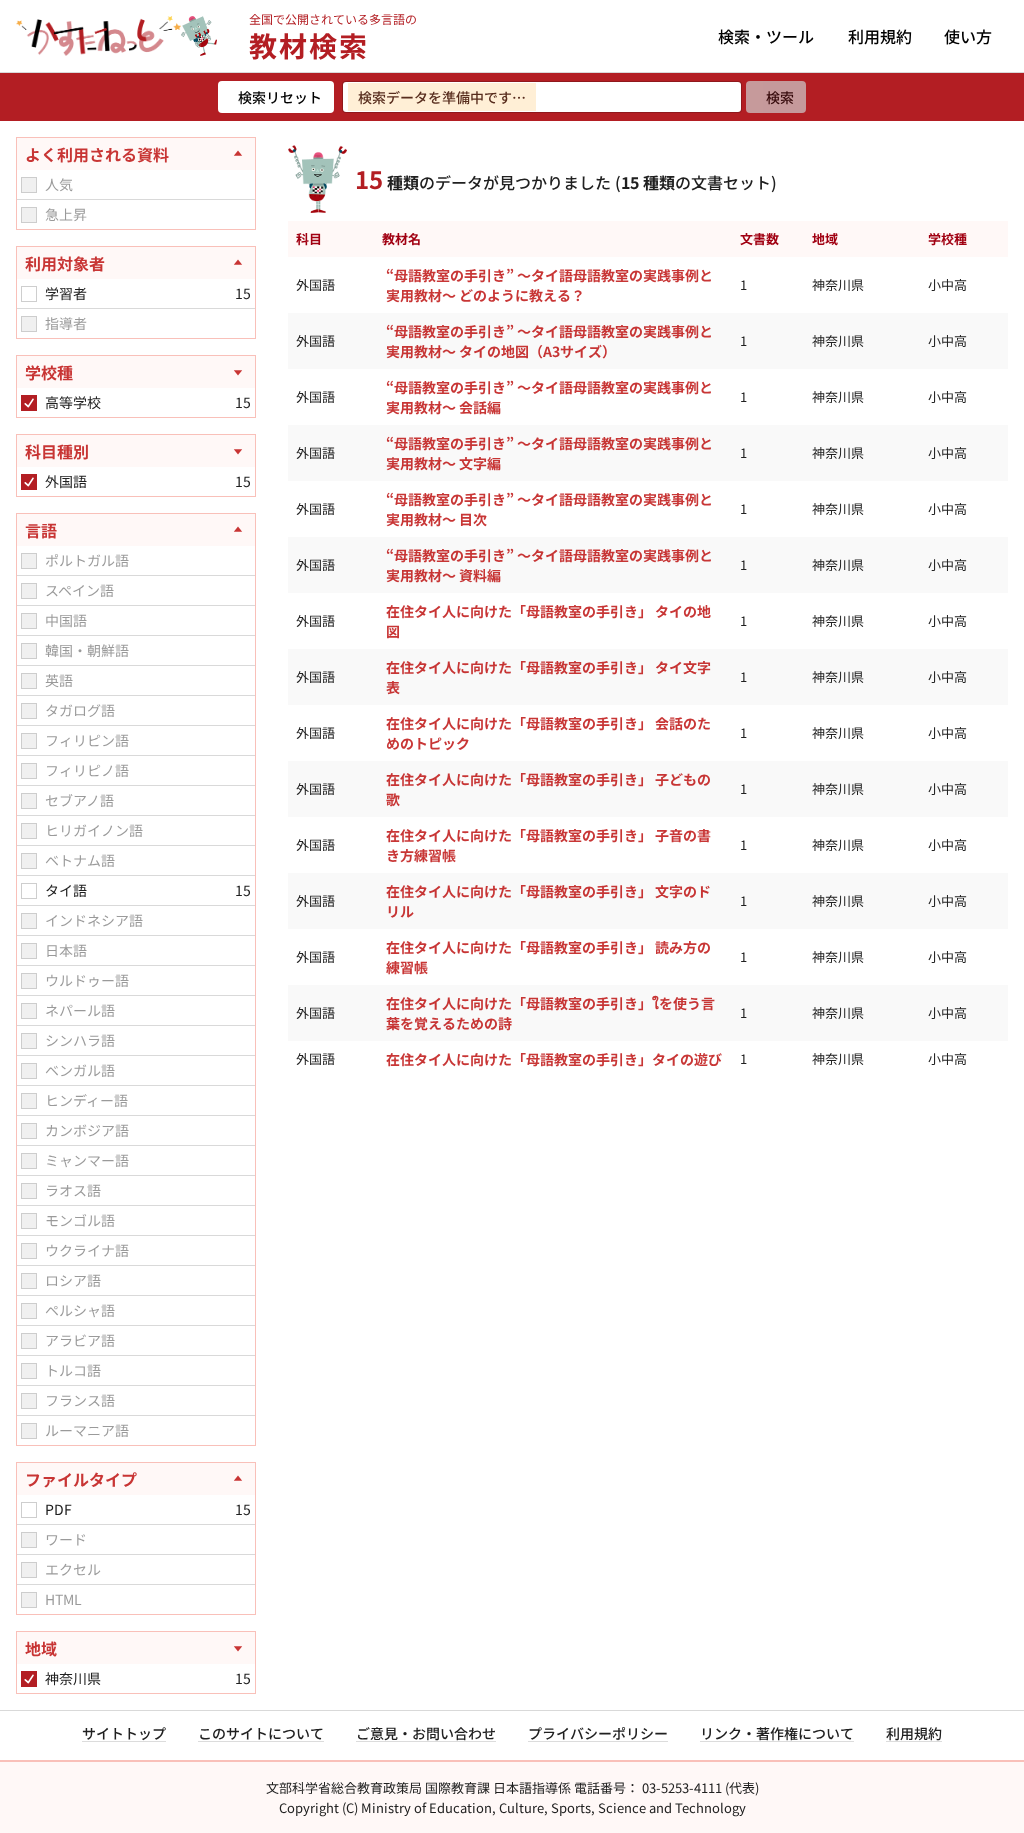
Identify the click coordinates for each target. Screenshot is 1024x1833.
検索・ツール (766, 36)
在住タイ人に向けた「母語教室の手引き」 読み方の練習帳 (548, 957)
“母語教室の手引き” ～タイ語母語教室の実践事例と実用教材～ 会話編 (549, 397)
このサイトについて (261, 1733)
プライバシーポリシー (598, 1733)
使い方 (968, 36)
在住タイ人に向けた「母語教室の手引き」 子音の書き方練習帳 (548, 845)
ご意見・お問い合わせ (426, 1733)
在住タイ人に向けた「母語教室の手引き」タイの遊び (554, 1059)
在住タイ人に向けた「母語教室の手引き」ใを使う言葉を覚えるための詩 (550, 1013)
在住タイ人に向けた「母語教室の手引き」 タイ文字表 (548, 677)
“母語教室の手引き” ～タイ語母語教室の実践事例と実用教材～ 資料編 (549, 565)
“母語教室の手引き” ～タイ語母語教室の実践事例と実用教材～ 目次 (549, 509)
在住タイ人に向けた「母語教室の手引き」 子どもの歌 (548, 789)
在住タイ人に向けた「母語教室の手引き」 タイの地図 (548, 621)
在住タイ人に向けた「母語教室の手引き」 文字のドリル (548, 901)
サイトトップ (124, 1733)
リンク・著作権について (777, 1733)
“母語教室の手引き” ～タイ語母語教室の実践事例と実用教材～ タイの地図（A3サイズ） (549, 341)
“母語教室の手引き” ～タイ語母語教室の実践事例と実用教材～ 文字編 (549, 453)
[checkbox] (29, 185)
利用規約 (880, 36)
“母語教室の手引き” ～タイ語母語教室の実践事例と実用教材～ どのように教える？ (549, 285)
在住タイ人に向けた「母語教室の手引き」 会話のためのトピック (548, 733)
